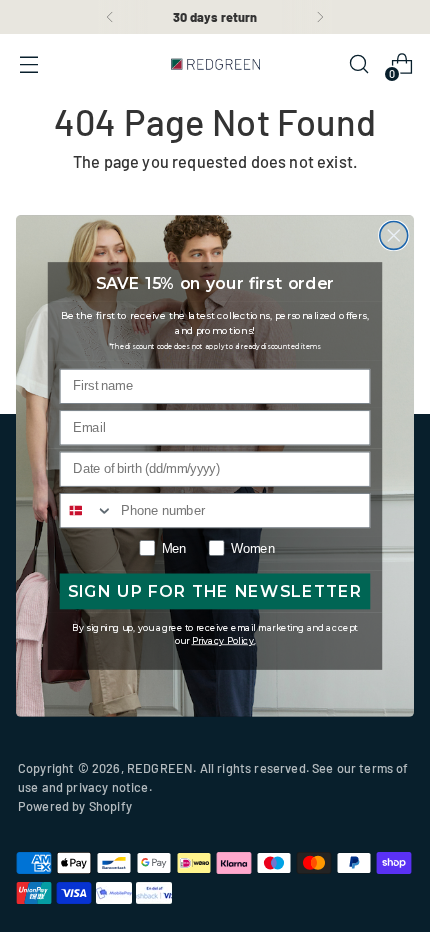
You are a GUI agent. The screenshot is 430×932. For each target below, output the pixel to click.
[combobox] (87, 510)
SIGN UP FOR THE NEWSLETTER (215, 591)
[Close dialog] (394, 236)
